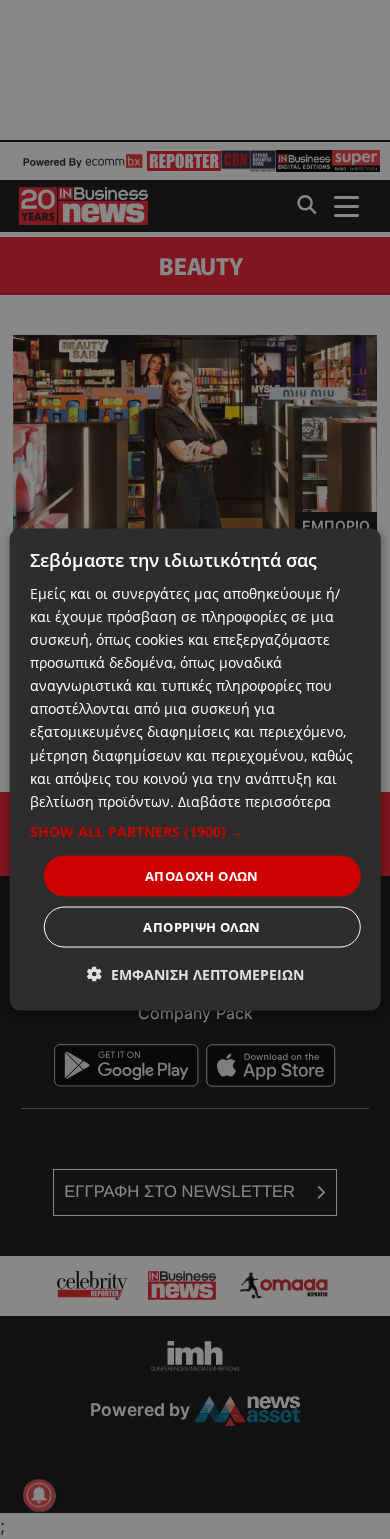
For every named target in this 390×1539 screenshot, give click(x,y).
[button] (195, 831)
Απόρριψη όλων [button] (201, 927)
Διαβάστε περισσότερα (254, 800)
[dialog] (195, 769)
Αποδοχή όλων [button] (202, 875)
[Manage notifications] (39, 1495)
